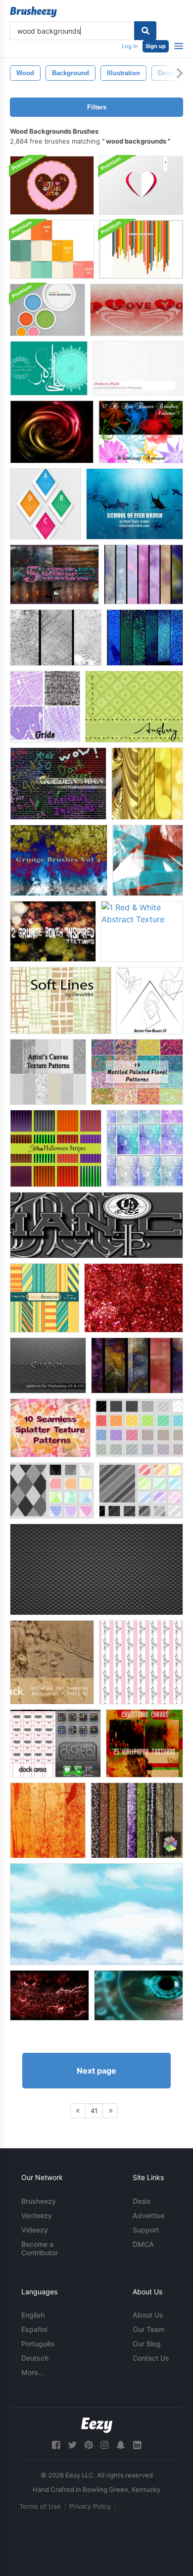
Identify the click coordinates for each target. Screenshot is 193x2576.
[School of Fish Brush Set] (135, 504)
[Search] (145, 31)
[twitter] (72, 2445)
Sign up (156, 46)
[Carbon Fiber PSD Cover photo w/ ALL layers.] (96, 1225)
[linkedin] (137, 2445)
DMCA (143, 2244)
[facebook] (56, 2445)
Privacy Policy (90, 2506)
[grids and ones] (45, 707)
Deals (142, 2201)
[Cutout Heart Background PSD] (141, 185)
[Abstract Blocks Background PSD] (52, 249)
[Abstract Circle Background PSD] (48, 310)
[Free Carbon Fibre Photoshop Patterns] (96, 1569)
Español (34, 2329)
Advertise (148, 2215)
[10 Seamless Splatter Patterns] (50, 1428)
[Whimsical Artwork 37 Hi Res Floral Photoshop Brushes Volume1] (141, 432)
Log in (130, 46)
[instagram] (104, 2445)
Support (146, 2230)
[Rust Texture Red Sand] (49, 1995)
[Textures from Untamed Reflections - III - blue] (145, 638)
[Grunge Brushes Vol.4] (59, 860)
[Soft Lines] (61, 1000)
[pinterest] (89, 2445)
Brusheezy (39, 2201)
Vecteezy (37, 2215)
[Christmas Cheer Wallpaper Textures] (145, 1743)
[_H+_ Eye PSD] (139, 1995)
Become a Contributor (40, 2248)
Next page (96, 2071)
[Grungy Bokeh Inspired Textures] (53, 931)
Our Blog (147, 2344)
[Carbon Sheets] (48, 1365)
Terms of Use (40, 2506)
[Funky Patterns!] (141, 1662)
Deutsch (35, 2358)
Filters (97, 107)
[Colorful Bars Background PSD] (141, 249)
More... (33, 2372)
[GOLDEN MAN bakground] (58, 784)
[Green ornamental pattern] (134, 707)
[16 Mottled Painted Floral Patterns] (137, 1072)
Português (38, 2344)
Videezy (35, 2230)
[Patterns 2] (52, 1490)
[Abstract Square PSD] (46, 504)
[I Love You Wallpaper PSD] (137, 310)
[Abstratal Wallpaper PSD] (52, 432)
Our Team (148, 2329)
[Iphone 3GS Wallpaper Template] (55, 1743)
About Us (148, 2315)
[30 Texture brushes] (48, 1820)
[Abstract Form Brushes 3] (150, 1000)
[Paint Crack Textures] (52, 1662)
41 (94, 2111)
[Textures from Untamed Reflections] (137, 1365)
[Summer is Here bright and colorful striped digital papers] (45, 1298)
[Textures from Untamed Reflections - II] (56, 638)
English (33, 2315)
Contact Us (151, 2358)
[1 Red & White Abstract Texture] (142, 931)
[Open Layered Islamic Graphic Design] (49, 368)
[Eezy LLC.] (97, 2425)
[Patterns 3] (141, 1490)
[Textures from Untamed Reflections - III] (144, 574)
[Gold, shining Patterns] (147, 784)
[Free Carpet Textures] (137, 1820)
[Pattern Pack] (138, 368)
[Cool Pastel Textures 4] (145, 1148)
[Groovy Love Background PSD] (52, 185)
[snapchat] (121, 2445)
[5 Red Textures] (134, 1298)
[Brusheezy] (33, 12)
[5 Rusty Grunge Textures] (54, 574)
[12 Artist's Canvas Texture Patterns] (48, 1072)
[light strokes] (148, 860)
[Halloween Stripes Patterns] (56, 1148)
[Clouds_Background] (96, 1914)
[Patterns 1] (139, 1428)
